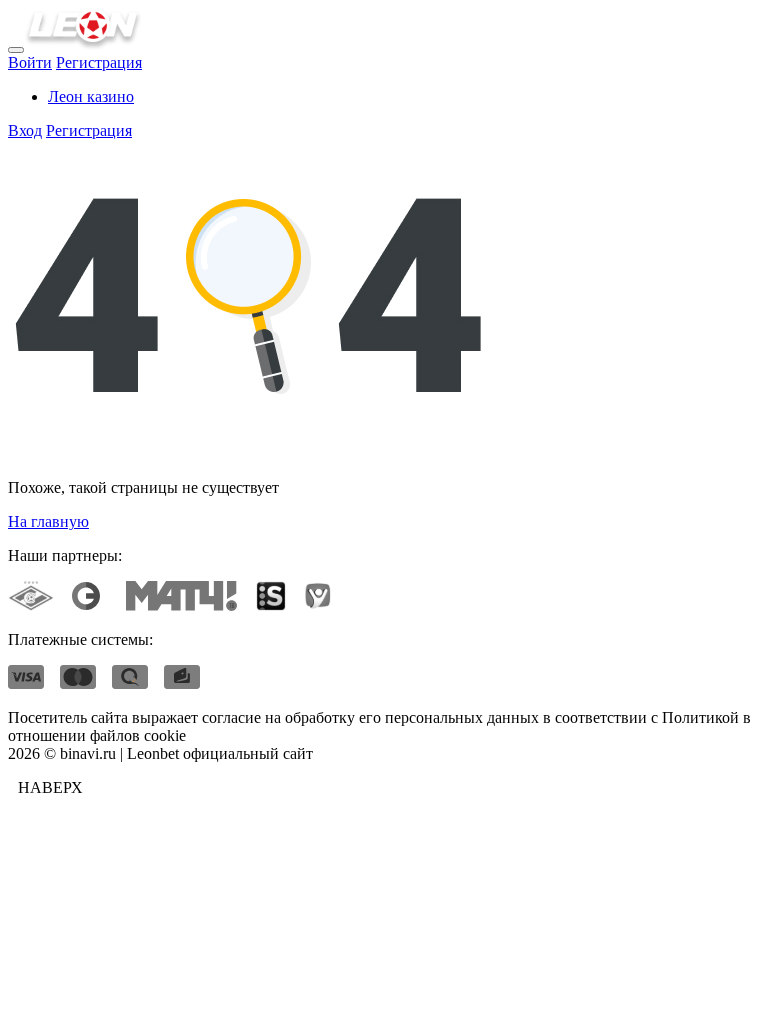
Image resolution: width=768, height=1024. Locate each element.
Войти (30, 62)
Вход (25, 130)
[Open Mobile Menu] (16, 50)
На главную (48, 521)
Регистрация (99, 62)
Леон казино (91, 96)
